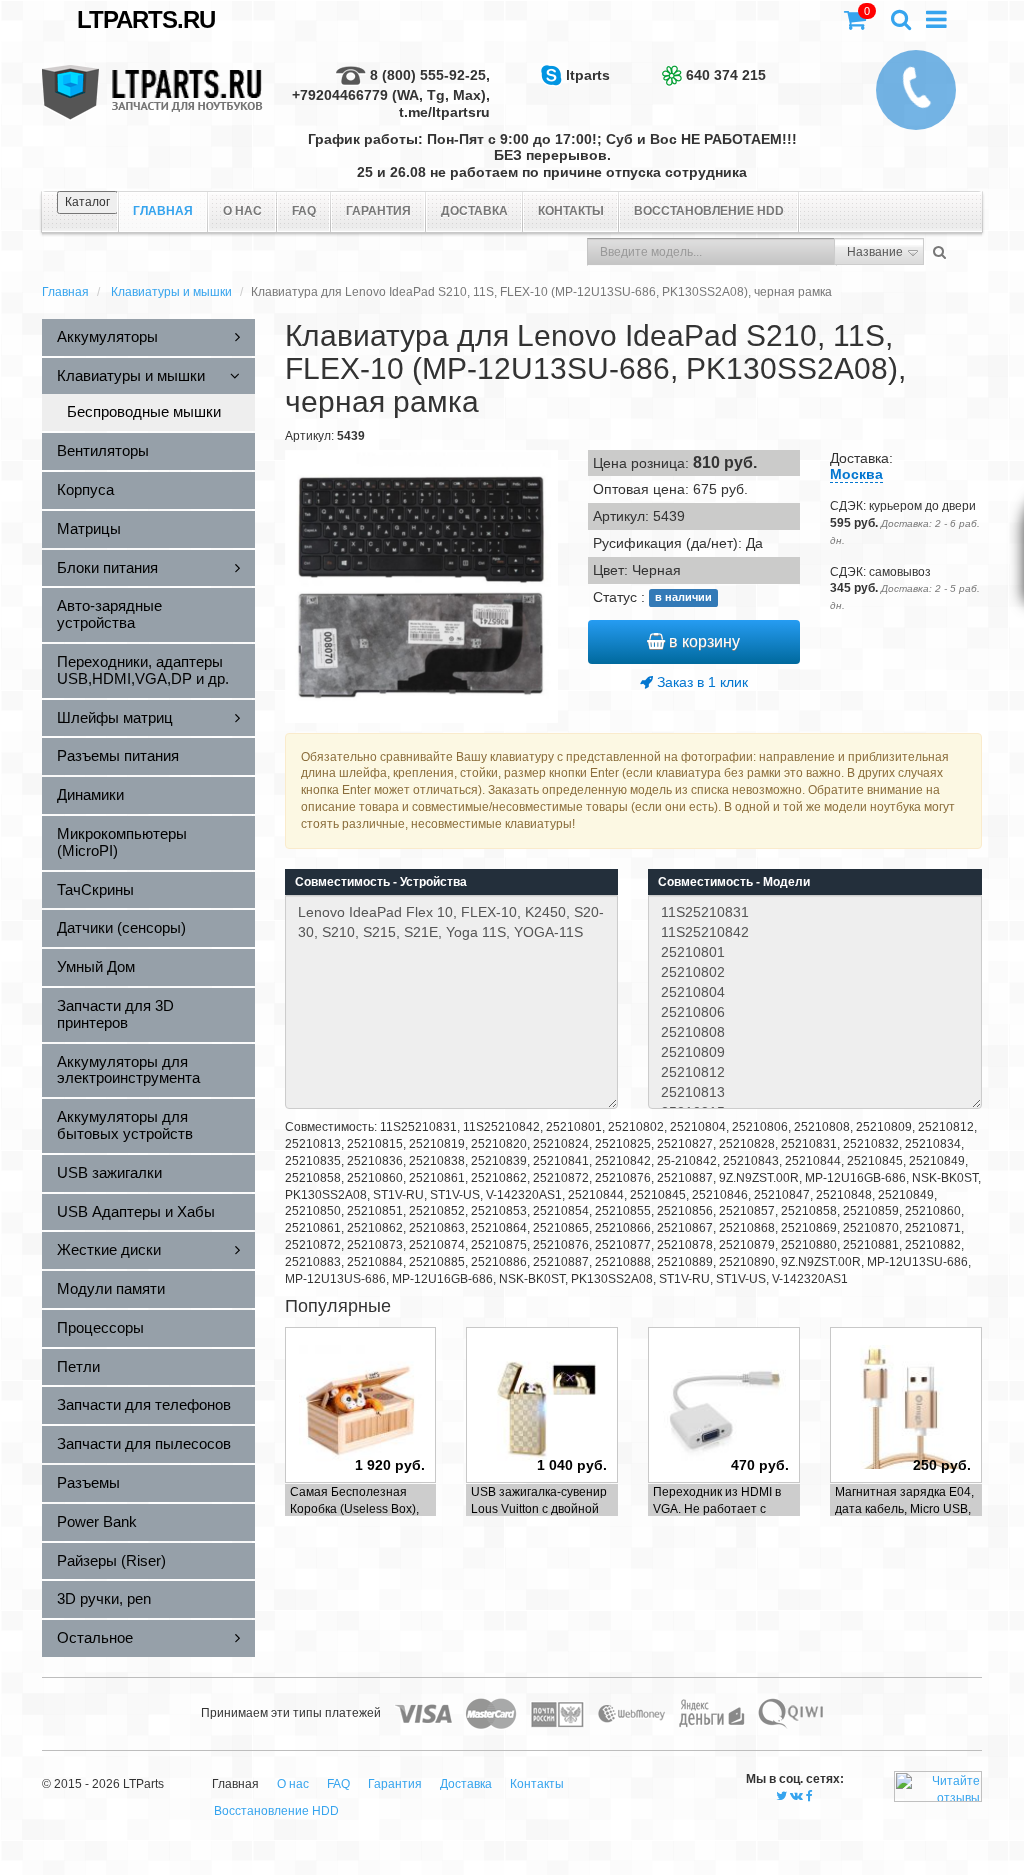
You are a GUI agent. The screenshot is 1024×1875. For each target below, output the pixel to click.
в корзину (702, 641)
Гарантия (378, 211)
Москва (856, 474)
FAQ (304, 211)
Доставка (474, 211)
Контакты (571, 211)
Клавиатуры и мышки (171, 292)
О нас (242, 211)
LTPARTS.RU (146, 19)
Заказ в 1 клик (700, 682)
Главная (65, 292)
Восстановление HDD (709, 211)
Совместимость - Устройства (381, 882)
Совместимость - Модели (734, 882)
